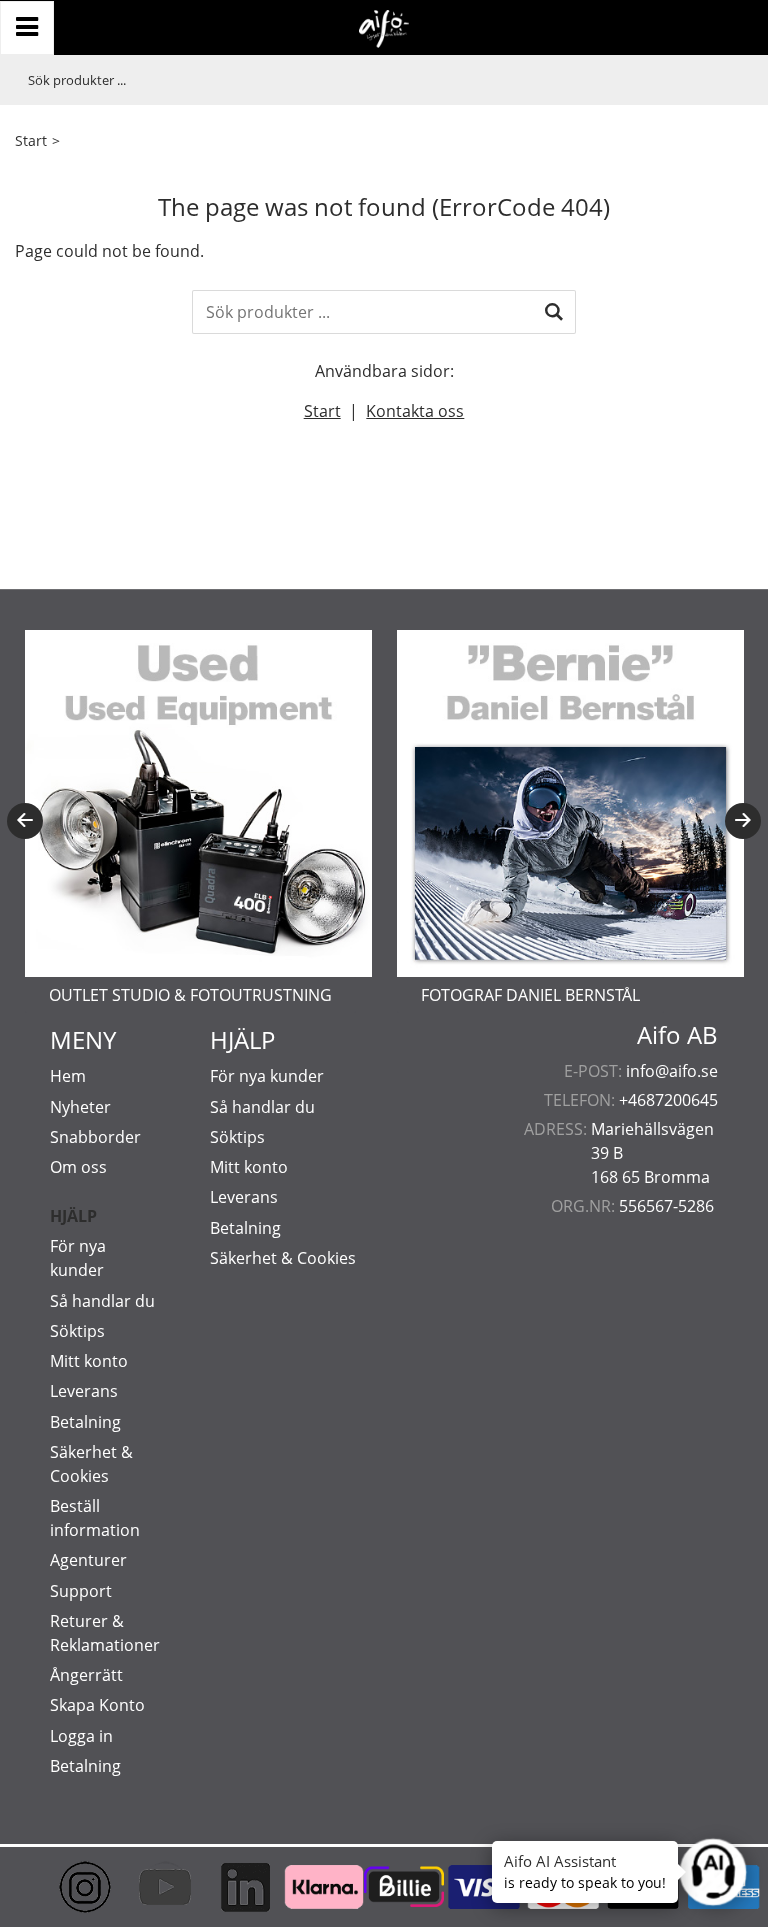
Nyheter (80, 1107)
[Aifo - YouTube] (145, 1887)
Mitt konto (89, 1361)
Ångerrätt (86, 1675)
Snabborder (95, 1137)
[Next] (743, 821)
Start (31, 140)
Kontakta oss (415, 411)
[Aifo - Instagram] (65, 1887)
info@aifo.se (672, 1071)
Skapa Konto (97, 1705)
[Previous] (25, 821)
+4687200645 (668, 1100)
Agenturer (88, 1560)
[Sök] (554, 312)
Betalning (85, 1422)
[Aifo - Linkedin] (225, 1887)
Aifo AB (677, 1035)
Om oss (78, 1167)
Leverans (84, 1391)
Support (81, 1591)
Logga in (81, 1736)
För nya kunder (267, 1076)
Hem (68, 1076)
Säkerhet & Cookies (283, 1258)
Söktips (77, 1331)
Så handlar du (102, 1301)
